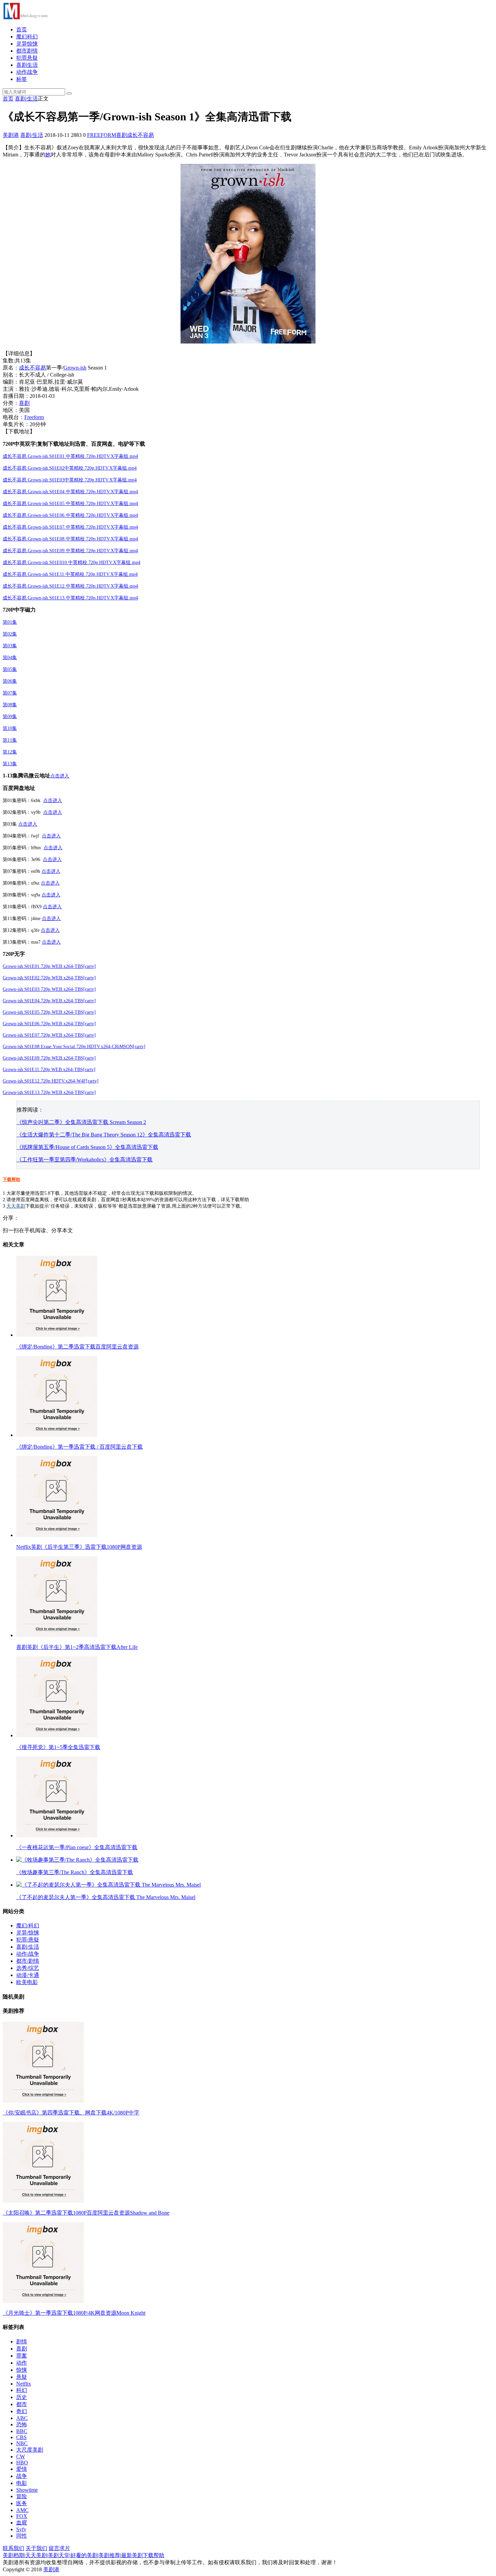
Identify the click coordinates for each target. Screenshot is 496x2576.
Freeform (34, 417)
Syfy (21, 2529)
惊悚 (22, 2370)
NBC (22, 2443)
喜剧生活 (27, 65)
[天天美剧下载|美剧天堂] (25, 18)
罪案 (22, 2356)
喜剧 (121, 135)
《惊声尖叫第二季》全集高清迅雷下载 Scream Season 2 (81, 1122)
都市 (22, 2404)
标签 (22, 79)
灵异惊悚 (27, 44)
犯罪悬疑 (27, 58)
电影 (22, 2483)
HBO (22, 2463)
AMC (22, 2510)
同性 (22, 2536)
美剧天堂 (59, 2555)
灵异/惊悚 (28, 1933)
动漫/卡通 (28, 1975)
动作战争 (27, 72)
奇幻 (22, 2411)
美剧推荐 (109, 2555)
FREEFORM (102, 135)
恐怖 (22, 2424)
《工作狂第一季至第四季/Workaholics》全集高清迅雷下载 (85, 1160)
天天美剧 (16, 1206)
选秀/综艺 (28, 1968)
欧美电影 (27, 1982)
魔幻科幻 (27, 37)
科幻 (22, 2390)
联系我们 (13, 2548)
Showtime (27, 2490)
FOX (22, 2516)
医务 (22, 2503)
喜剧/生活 (26, 99)
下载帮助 (11, 1179)
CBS (21, 2437)
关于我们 (36, 2548)
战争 (22, 2476)
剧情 (22, 2342)
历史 (22, 2397)
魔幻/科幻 (28, 1926)
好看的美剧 (84, 2555)
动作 (22, 2363)
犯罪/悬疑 (28, 1940)
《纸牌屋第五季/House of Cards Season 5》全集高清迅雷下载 (87, 1147)
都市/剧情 (28, 1961)
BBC (22, 2431)
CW (21, 2456)
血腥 (22, 2523)
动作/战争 (28, 1954)
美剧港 (11, 135)
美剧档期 (13, 2555)
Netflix (24, 2384)
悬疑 (22, 2377)
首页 (22, 29)
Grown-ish (75, 368)
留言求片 (59, 2548)
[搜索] (69, 93)
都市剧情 (27, 51)
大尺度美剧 (30, 2450)
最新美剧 (132, 2555)
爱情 (22, 2469)
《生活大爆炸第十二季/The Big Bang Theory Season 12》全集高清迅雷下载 (104, 1135)
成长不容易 (140, 135)
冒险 (22, 2496)
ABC (22, 2418)
